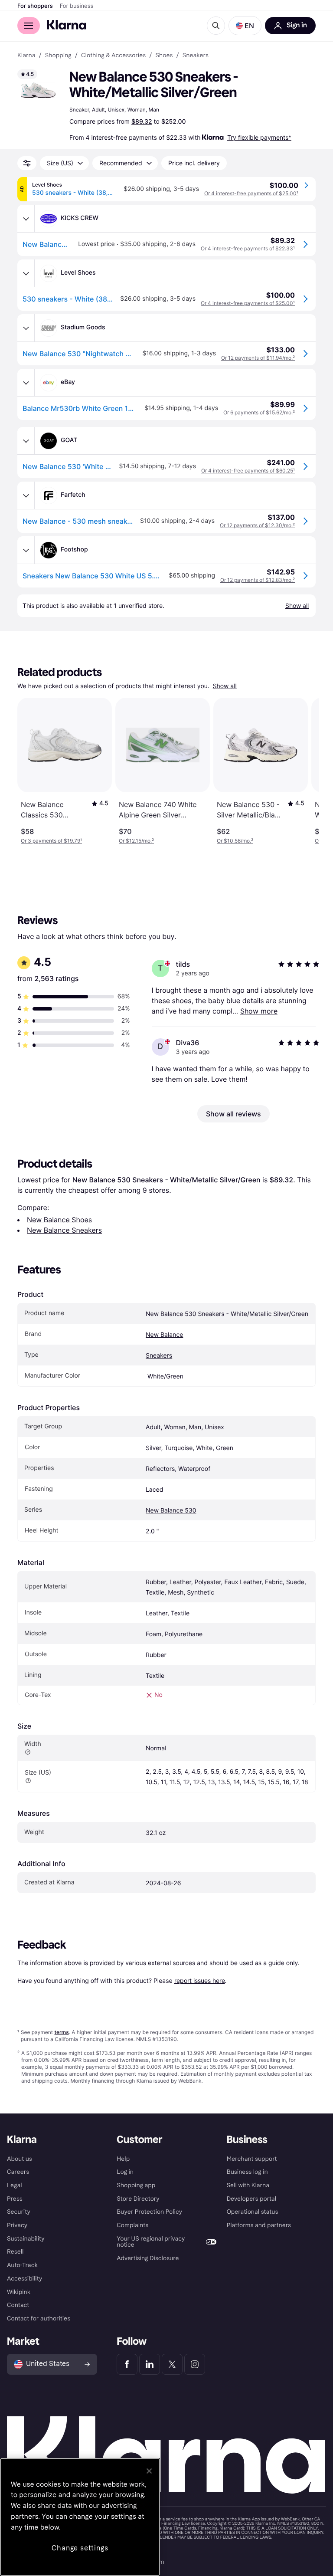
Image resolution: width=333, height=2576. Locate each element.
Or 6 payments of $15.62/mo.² (259, 412)
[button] (245, 26)
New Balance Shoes (59, 1220)
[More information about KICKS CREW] (26, 219)
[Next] (304, 771)
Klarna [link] (26, 56)
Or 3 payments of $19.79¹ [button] (51, 841)
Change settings (80, 2548)
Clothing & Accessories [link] (113, 56)
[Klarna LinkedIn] (150, 2364)
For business (77, 6)
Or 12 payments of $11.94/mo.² (258, 358)
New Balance (164, 1335)
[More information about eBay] (26, 383)
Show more (259, 1011)
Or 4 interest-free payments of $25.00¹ (251, 193)
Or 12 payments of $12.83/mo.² (258, 580)
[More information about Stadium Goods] (26, 328)
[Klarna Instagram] (195, 2364)
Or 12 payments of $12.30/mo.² (257, 525)
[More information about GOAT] (26, 441)
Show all (225, 686)
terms (61, 2032)
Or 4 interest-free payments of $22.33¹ (248, 248)
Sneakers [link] (196, 56)
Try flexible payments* (259, 137)
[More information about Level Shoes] (26, 273)
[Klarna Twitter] (172, 2364)
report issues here (200, 1980)
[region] (80, 2517)
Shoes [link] (164, 56)
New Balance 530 (171, 1511)
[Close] (149, 2471)
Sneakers (159, 1356)
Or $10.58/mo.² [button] (235, 841)
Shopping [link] (58, 56)
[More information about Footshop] (26, 550)
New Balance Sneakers (64, 1230)
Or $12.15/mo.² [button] (136, 841)
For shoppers (35, 6)
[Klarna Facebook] (127, 2364)
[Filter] (27, 163)
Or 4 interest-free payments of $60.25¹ (248, 471)
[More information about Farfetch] (26, 496)
